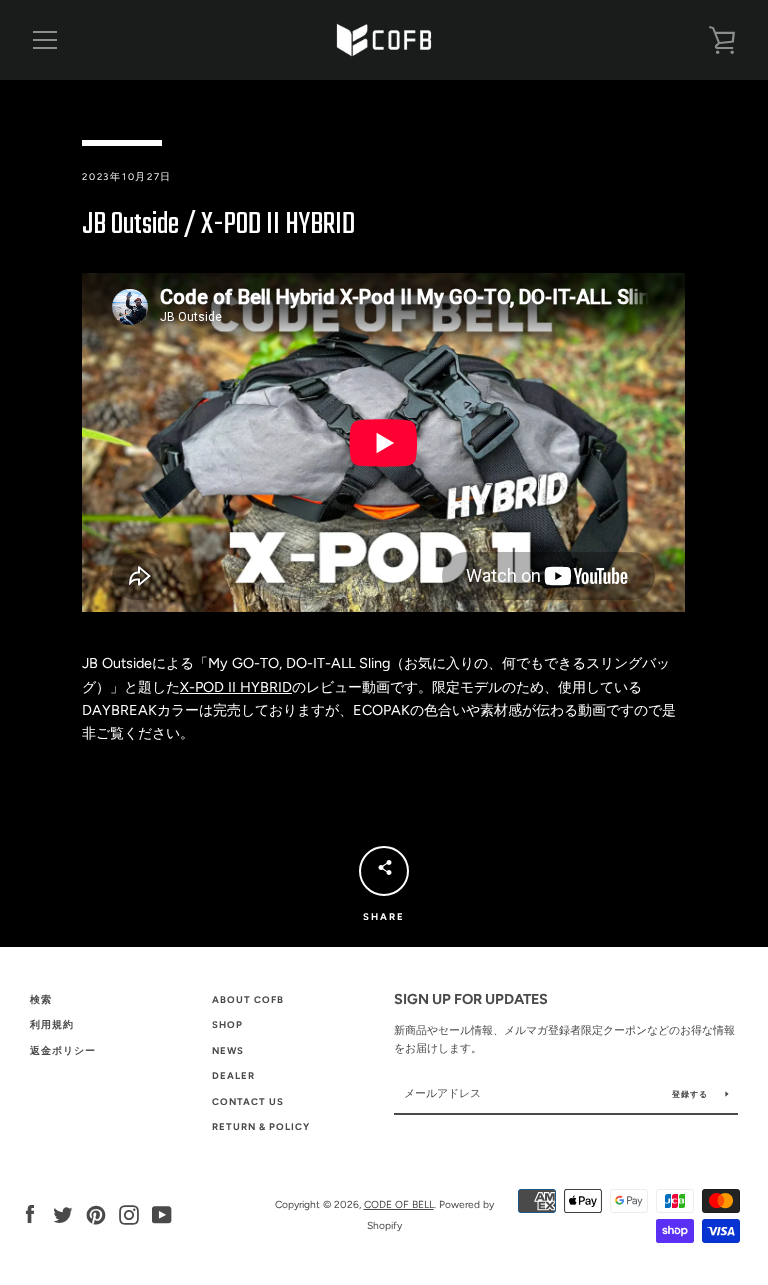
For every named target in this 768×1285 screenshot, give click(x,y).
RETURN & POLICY (261, 1126)
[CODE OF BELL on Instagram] (129, 1214)
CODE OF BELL (399, 1204)
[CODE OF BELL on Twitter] (63, 1214)
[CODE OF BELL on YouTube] (162, 1214)
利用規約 (52, 1024)
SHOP (227, 1024)
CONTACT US (248, 1101)
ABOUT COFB (248, 999)
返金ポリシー (63, 1050)
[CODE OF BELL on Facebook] (30, 1214)
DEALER (233, 1075)
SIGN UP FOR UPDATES (471, 999)
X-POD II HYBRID (236, 687)
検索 (41, 999)
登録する (691, 1094)
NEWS (228, 1050)
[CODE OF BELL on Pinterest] (96, 1214)
